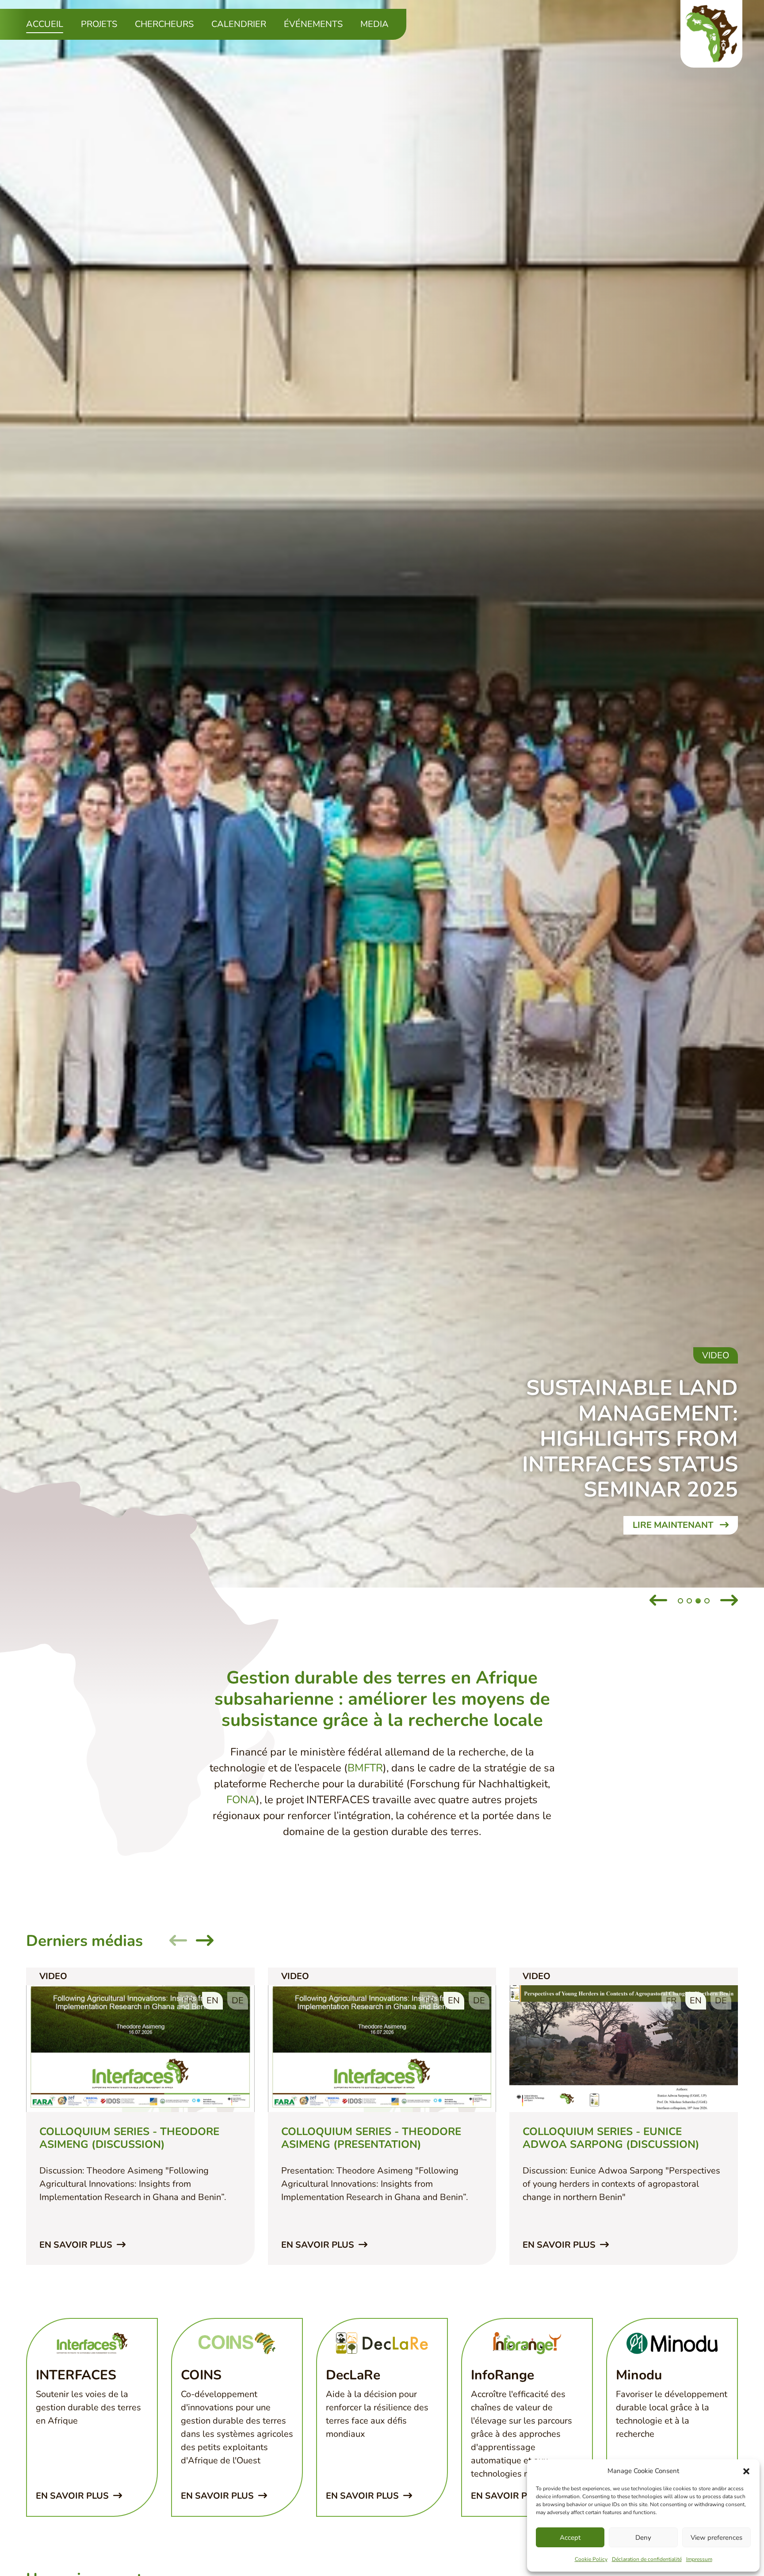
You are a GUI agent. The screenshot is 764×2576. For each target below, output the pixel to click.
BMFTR (365, 1768)
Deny (643, 2538)
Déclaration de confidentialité (647, 2559)
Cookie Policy (591, 2559)
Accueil (45, 24)
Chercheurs (164, 24)
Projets (99, 24)
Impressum (699, 2559)
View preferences (716, 2538)
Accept (570, 2538)
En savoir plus (77, 2245)
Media (374, 24)
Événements (313, 24)
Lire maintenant (674, 1525)
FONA (241, 1800)
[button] (746, 2471)
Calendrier (239, 24)
